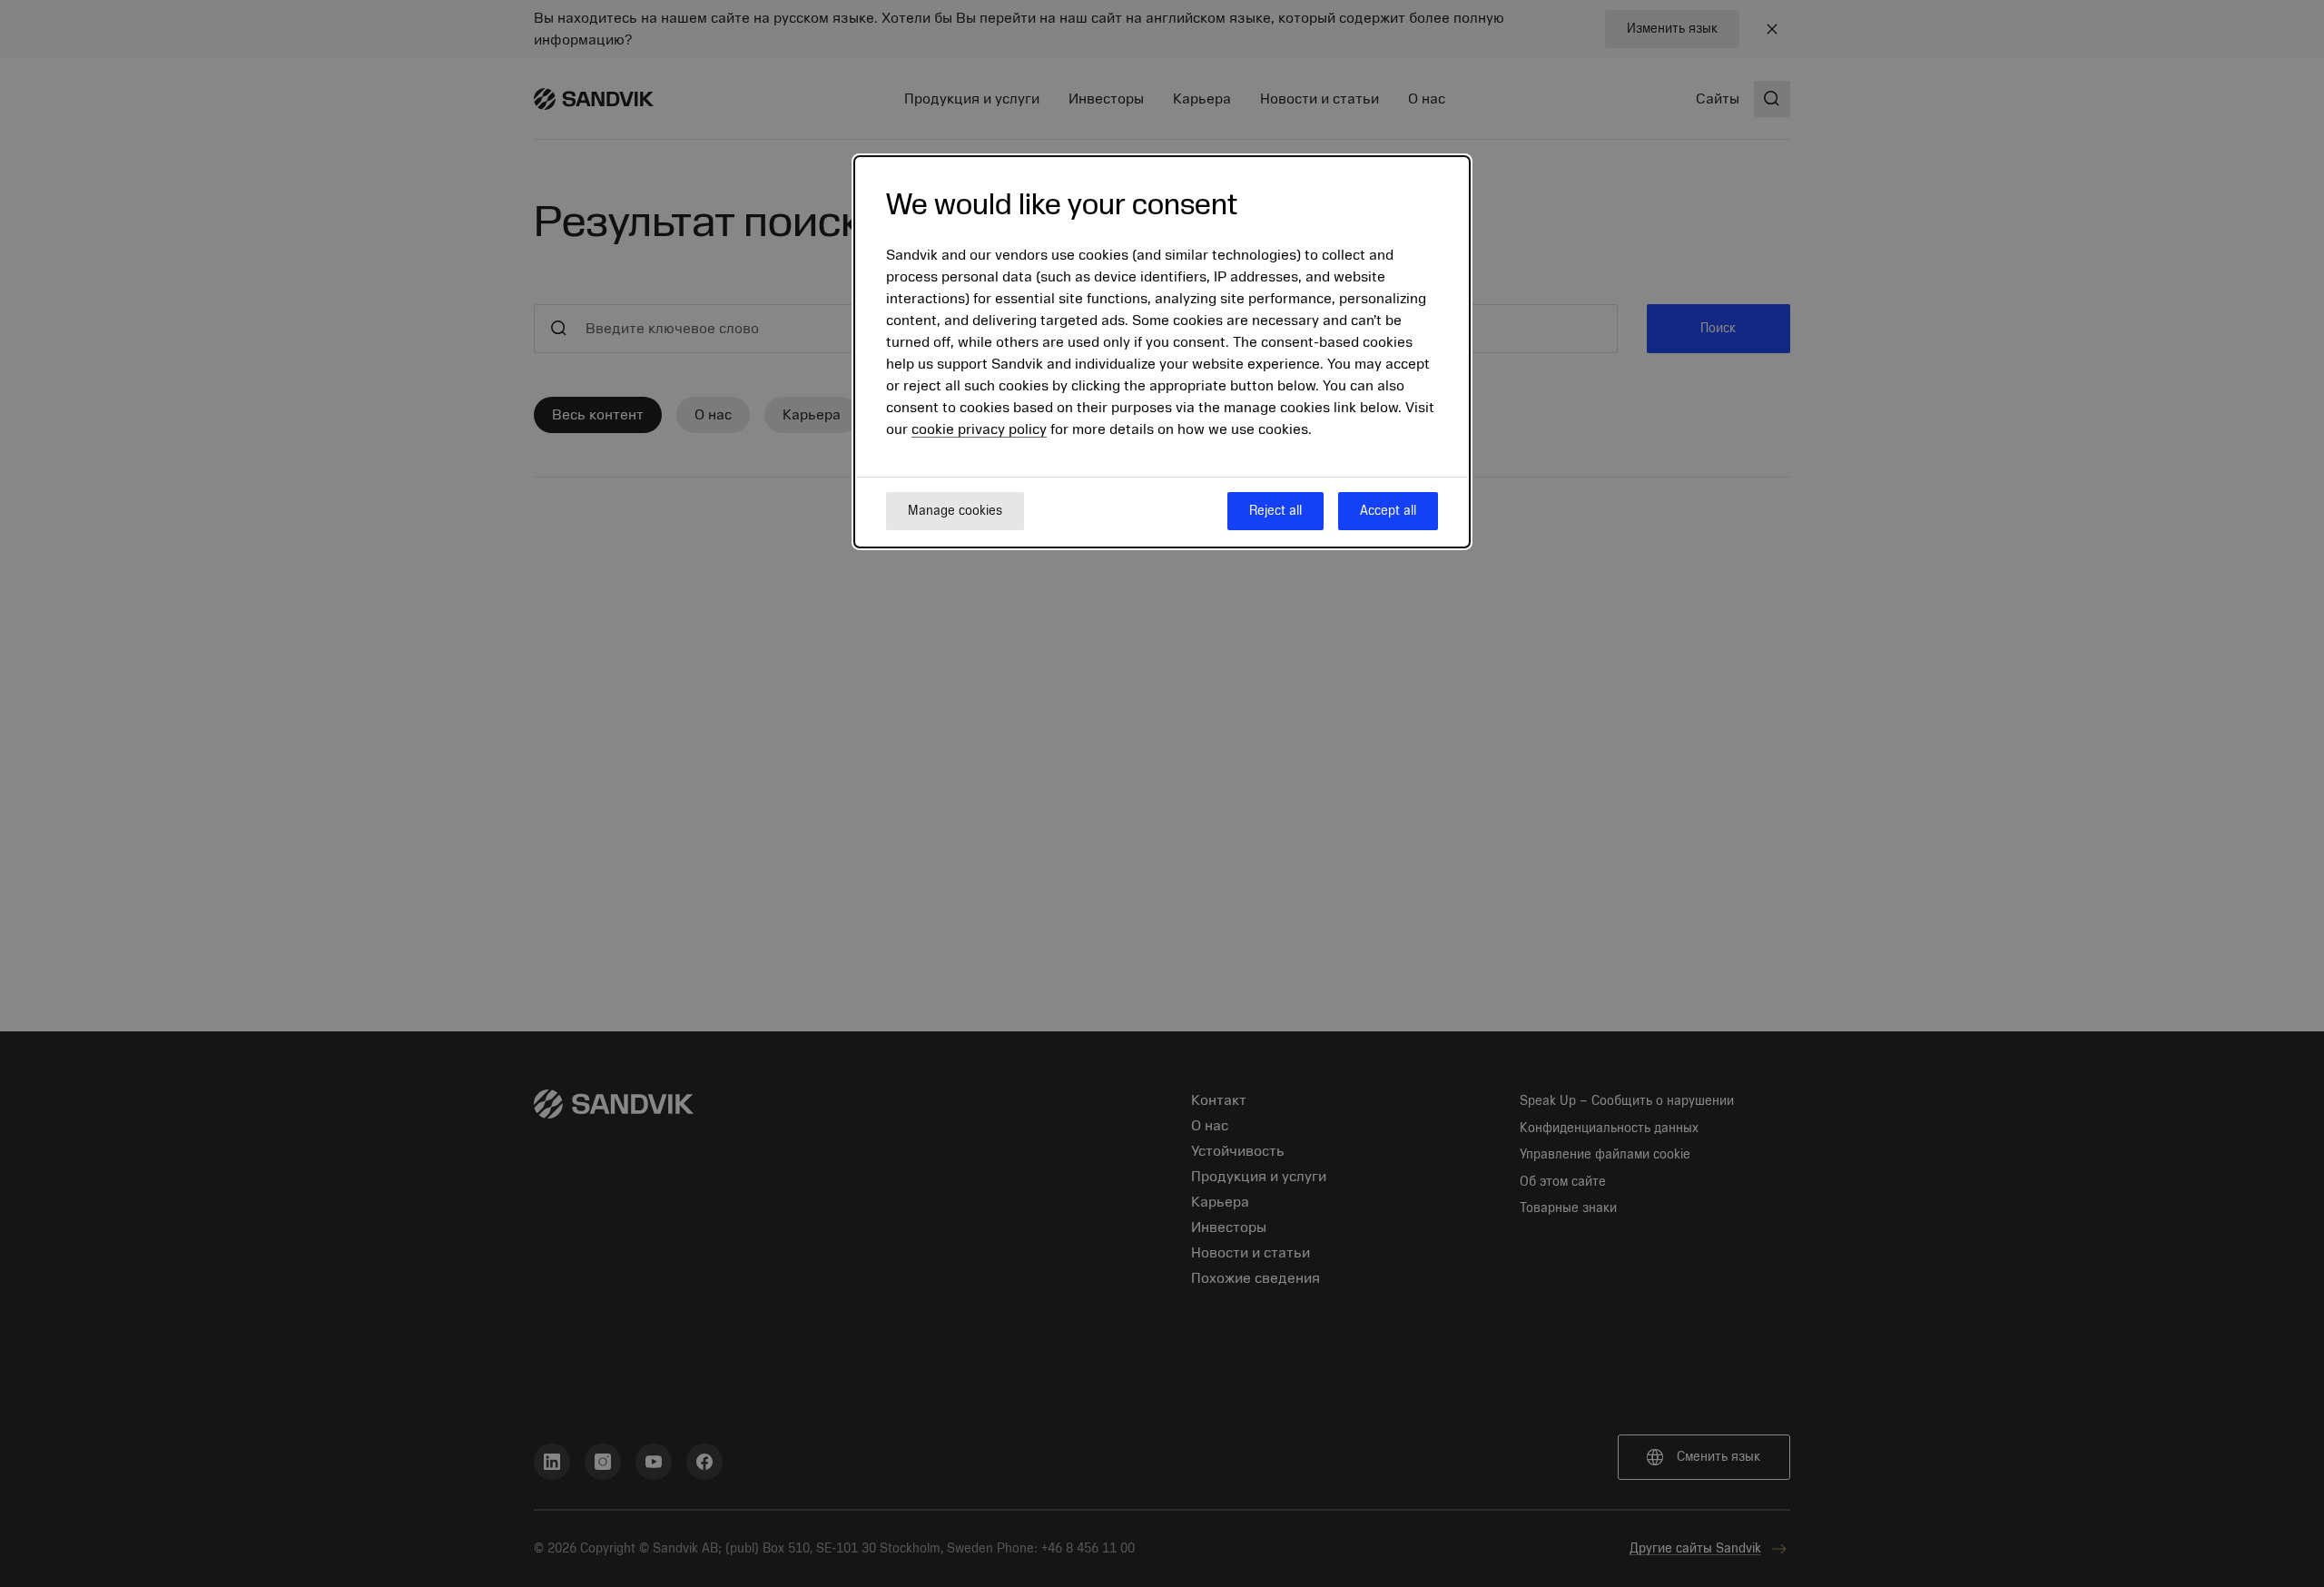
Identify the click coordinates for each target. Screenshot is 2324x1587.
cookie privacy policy (979, 429)
